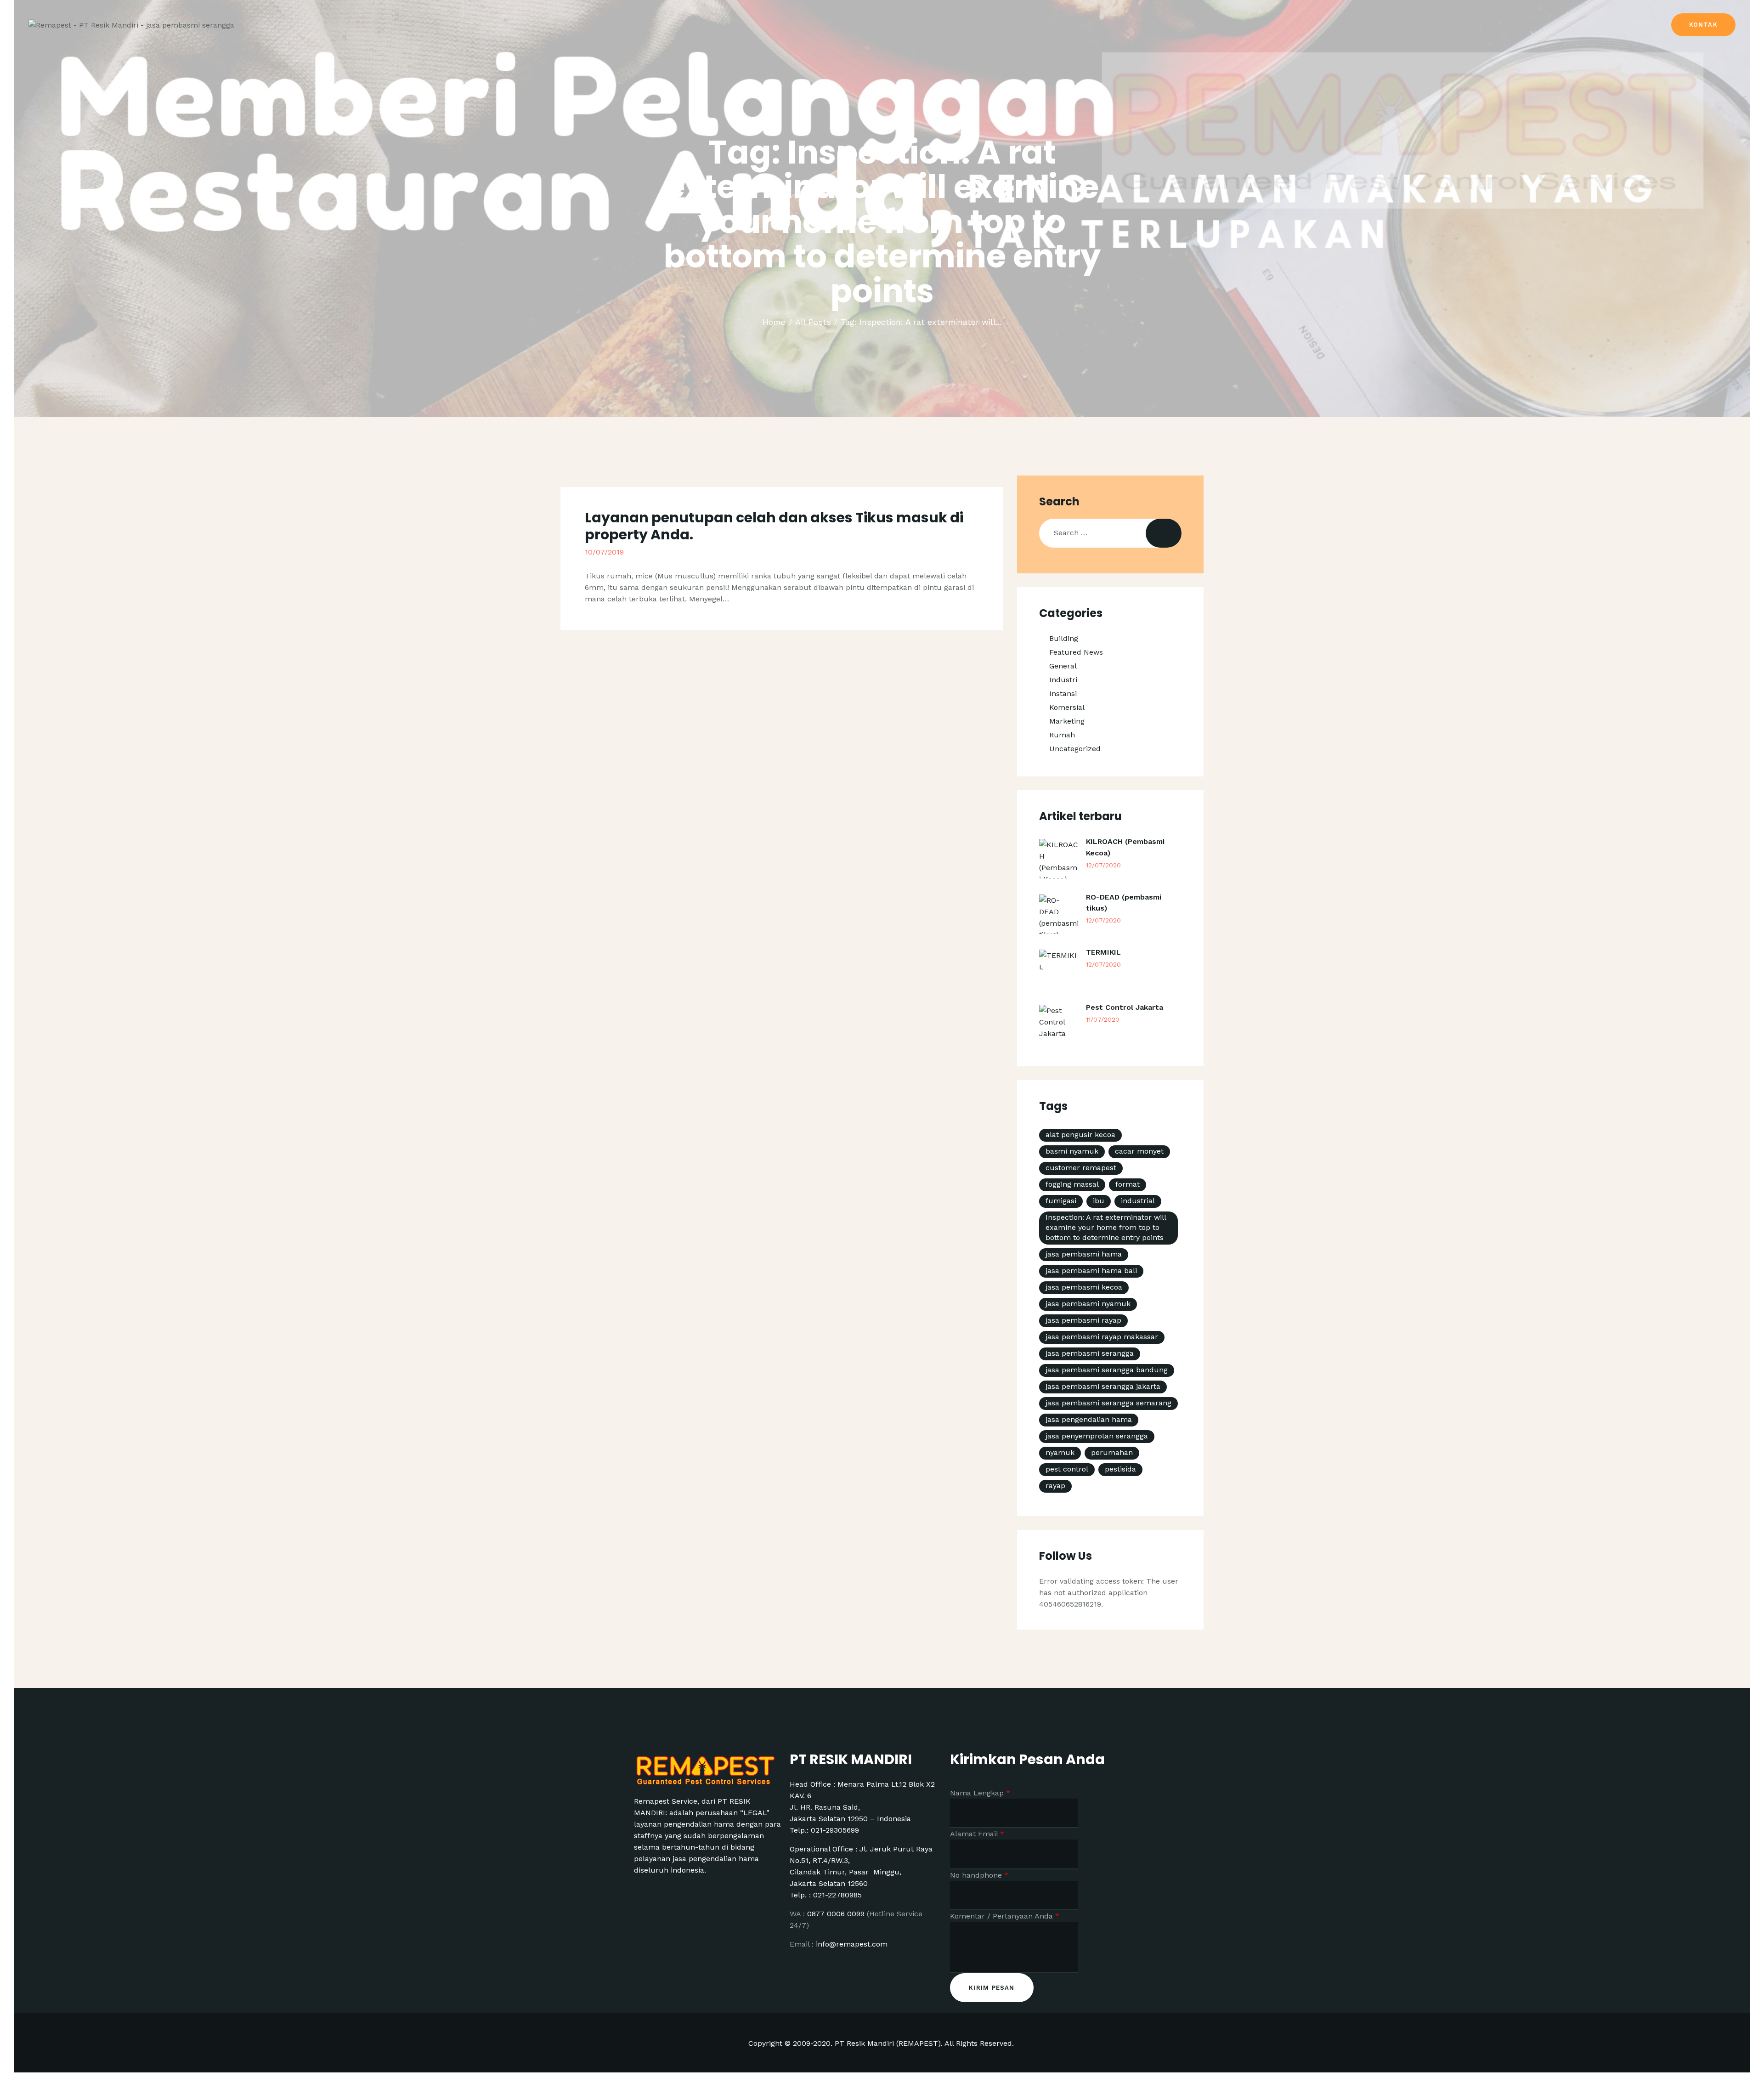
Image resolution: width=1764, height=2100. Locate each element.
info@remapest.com (852, 1944)
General (1063, 666)
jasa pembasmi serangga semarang (1108, 1403)
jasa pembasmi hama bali (1091, 1271)
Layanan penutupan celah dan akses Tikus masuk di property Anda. (774, 526)
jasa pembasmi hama (1084, 1254)
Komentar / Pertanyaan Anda (1005, 1916)
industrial (1138, 1201)
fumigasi (1061, 1201)
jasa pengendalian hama (1089, 1419)
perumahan (1112, 1452)
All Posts (813, 322)
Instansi (1063, 693)
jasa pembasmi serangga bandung (1107, 1370)
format (1128, 1184)
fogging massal (1072, 1184)
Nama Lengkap (980, 1793)
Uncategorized (1075, 749)
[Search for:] (1110, 533)
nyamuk (1060, 1452)
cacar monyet (1139, 1151)
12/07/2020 (1103, 865)
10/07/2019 (604, 552)
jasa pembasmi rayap (1083, 1320)
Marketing (1067, 721)
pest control (1067, 1469)
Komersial (1067, 707)
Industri (1063, 680)
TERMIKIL (1103, 952)
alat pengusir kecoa (1080, 1135)
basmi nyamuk (1072, 1151)
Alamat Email (977, 1834)
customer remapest (1081, 1168)
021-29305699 (835, 1830)
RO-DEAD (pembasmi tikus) (1124, 903)
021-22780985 (837, 1895)
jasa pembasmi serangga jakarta (1103, 1386)
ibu (1099, 1201)
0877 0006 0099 (837, 1914)
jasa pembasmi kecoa (1084, 1287)
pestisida (1120, 1469)
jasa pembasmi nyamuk (1088, 1304)
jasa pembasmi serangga (1090, 1353)
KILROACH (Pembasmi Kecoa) (1125, 847)
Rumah (1062, 735)
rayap (1055, 1486)
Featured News (1076, 652)
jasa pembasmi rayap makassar (1102, 1337)
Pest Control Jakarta (1125, 1007)
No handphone (979, 1875)
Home (774, 322)
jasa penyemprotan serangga (1097, 1436)
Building (1064, 638)
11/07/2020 (1103, 1019)
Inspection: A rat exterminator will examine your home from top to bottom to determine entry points (1106, 1227)
